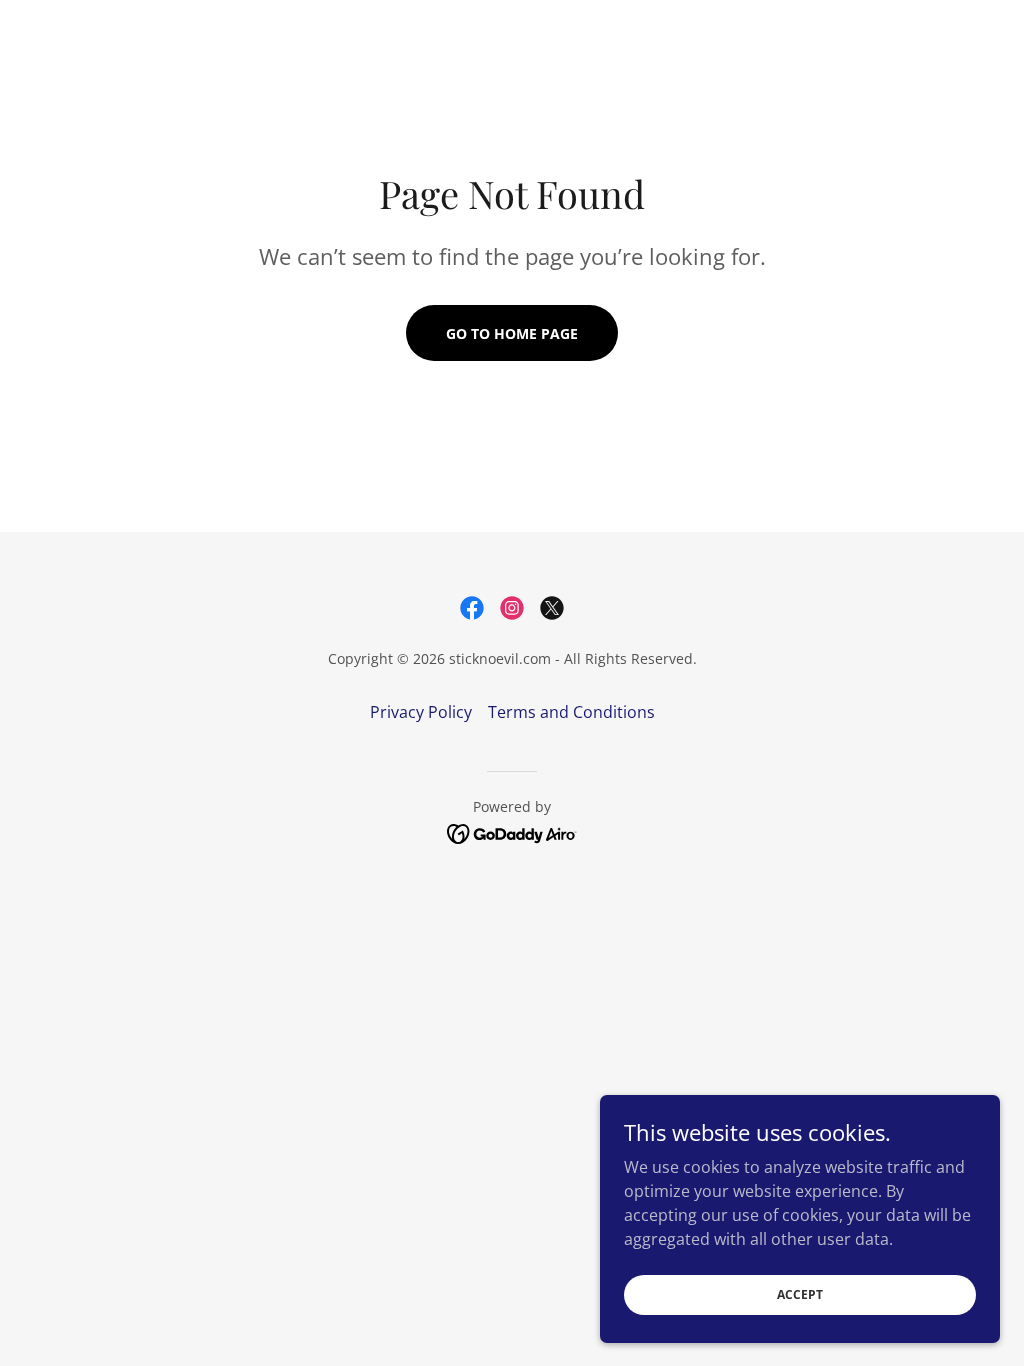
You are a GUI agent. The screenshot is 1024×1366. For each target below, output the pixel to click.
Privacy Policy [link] (421, 712)
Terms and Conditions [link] (571, 712)
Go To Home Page (512, 333)
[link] (472, 608)
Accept (800, 1294)
